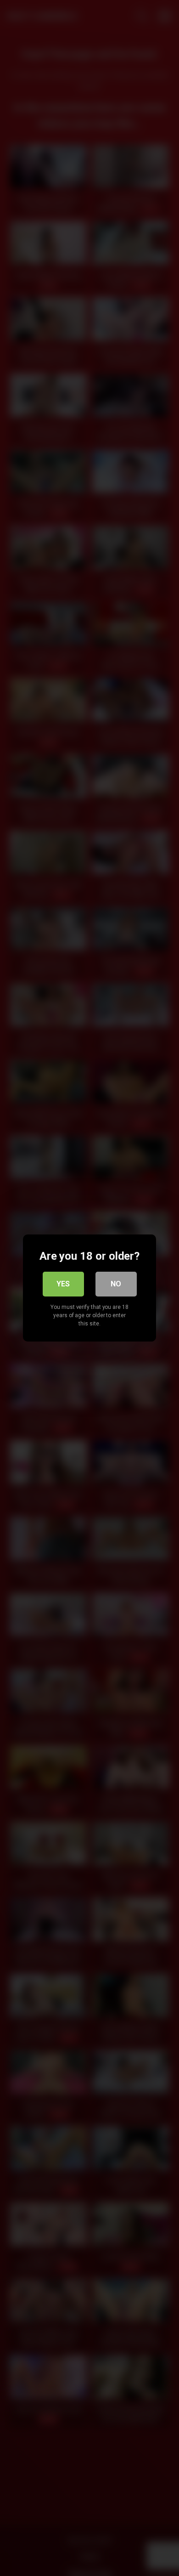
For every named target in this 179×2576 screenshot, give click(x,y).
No (116, 1284)
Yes (63, 1284)
